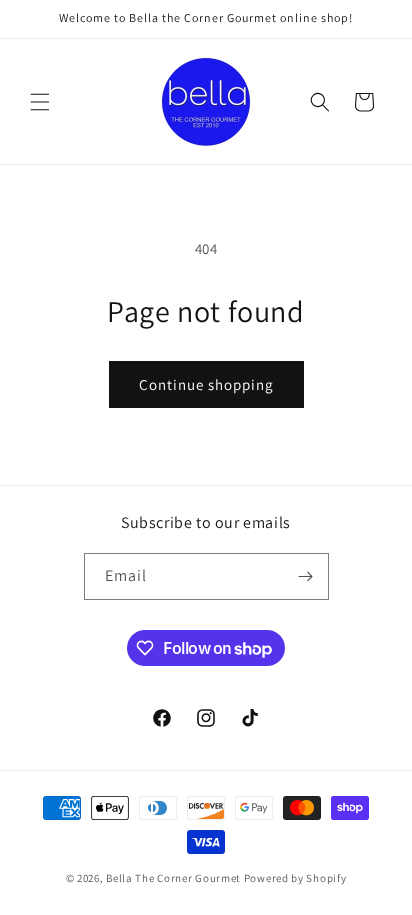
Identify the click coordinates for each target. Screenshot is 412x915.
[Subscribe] (306, 576)
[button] (40, 102)
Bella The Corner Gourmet (173, 878)
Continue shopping (206, 384)
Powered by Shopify (295, 878)
